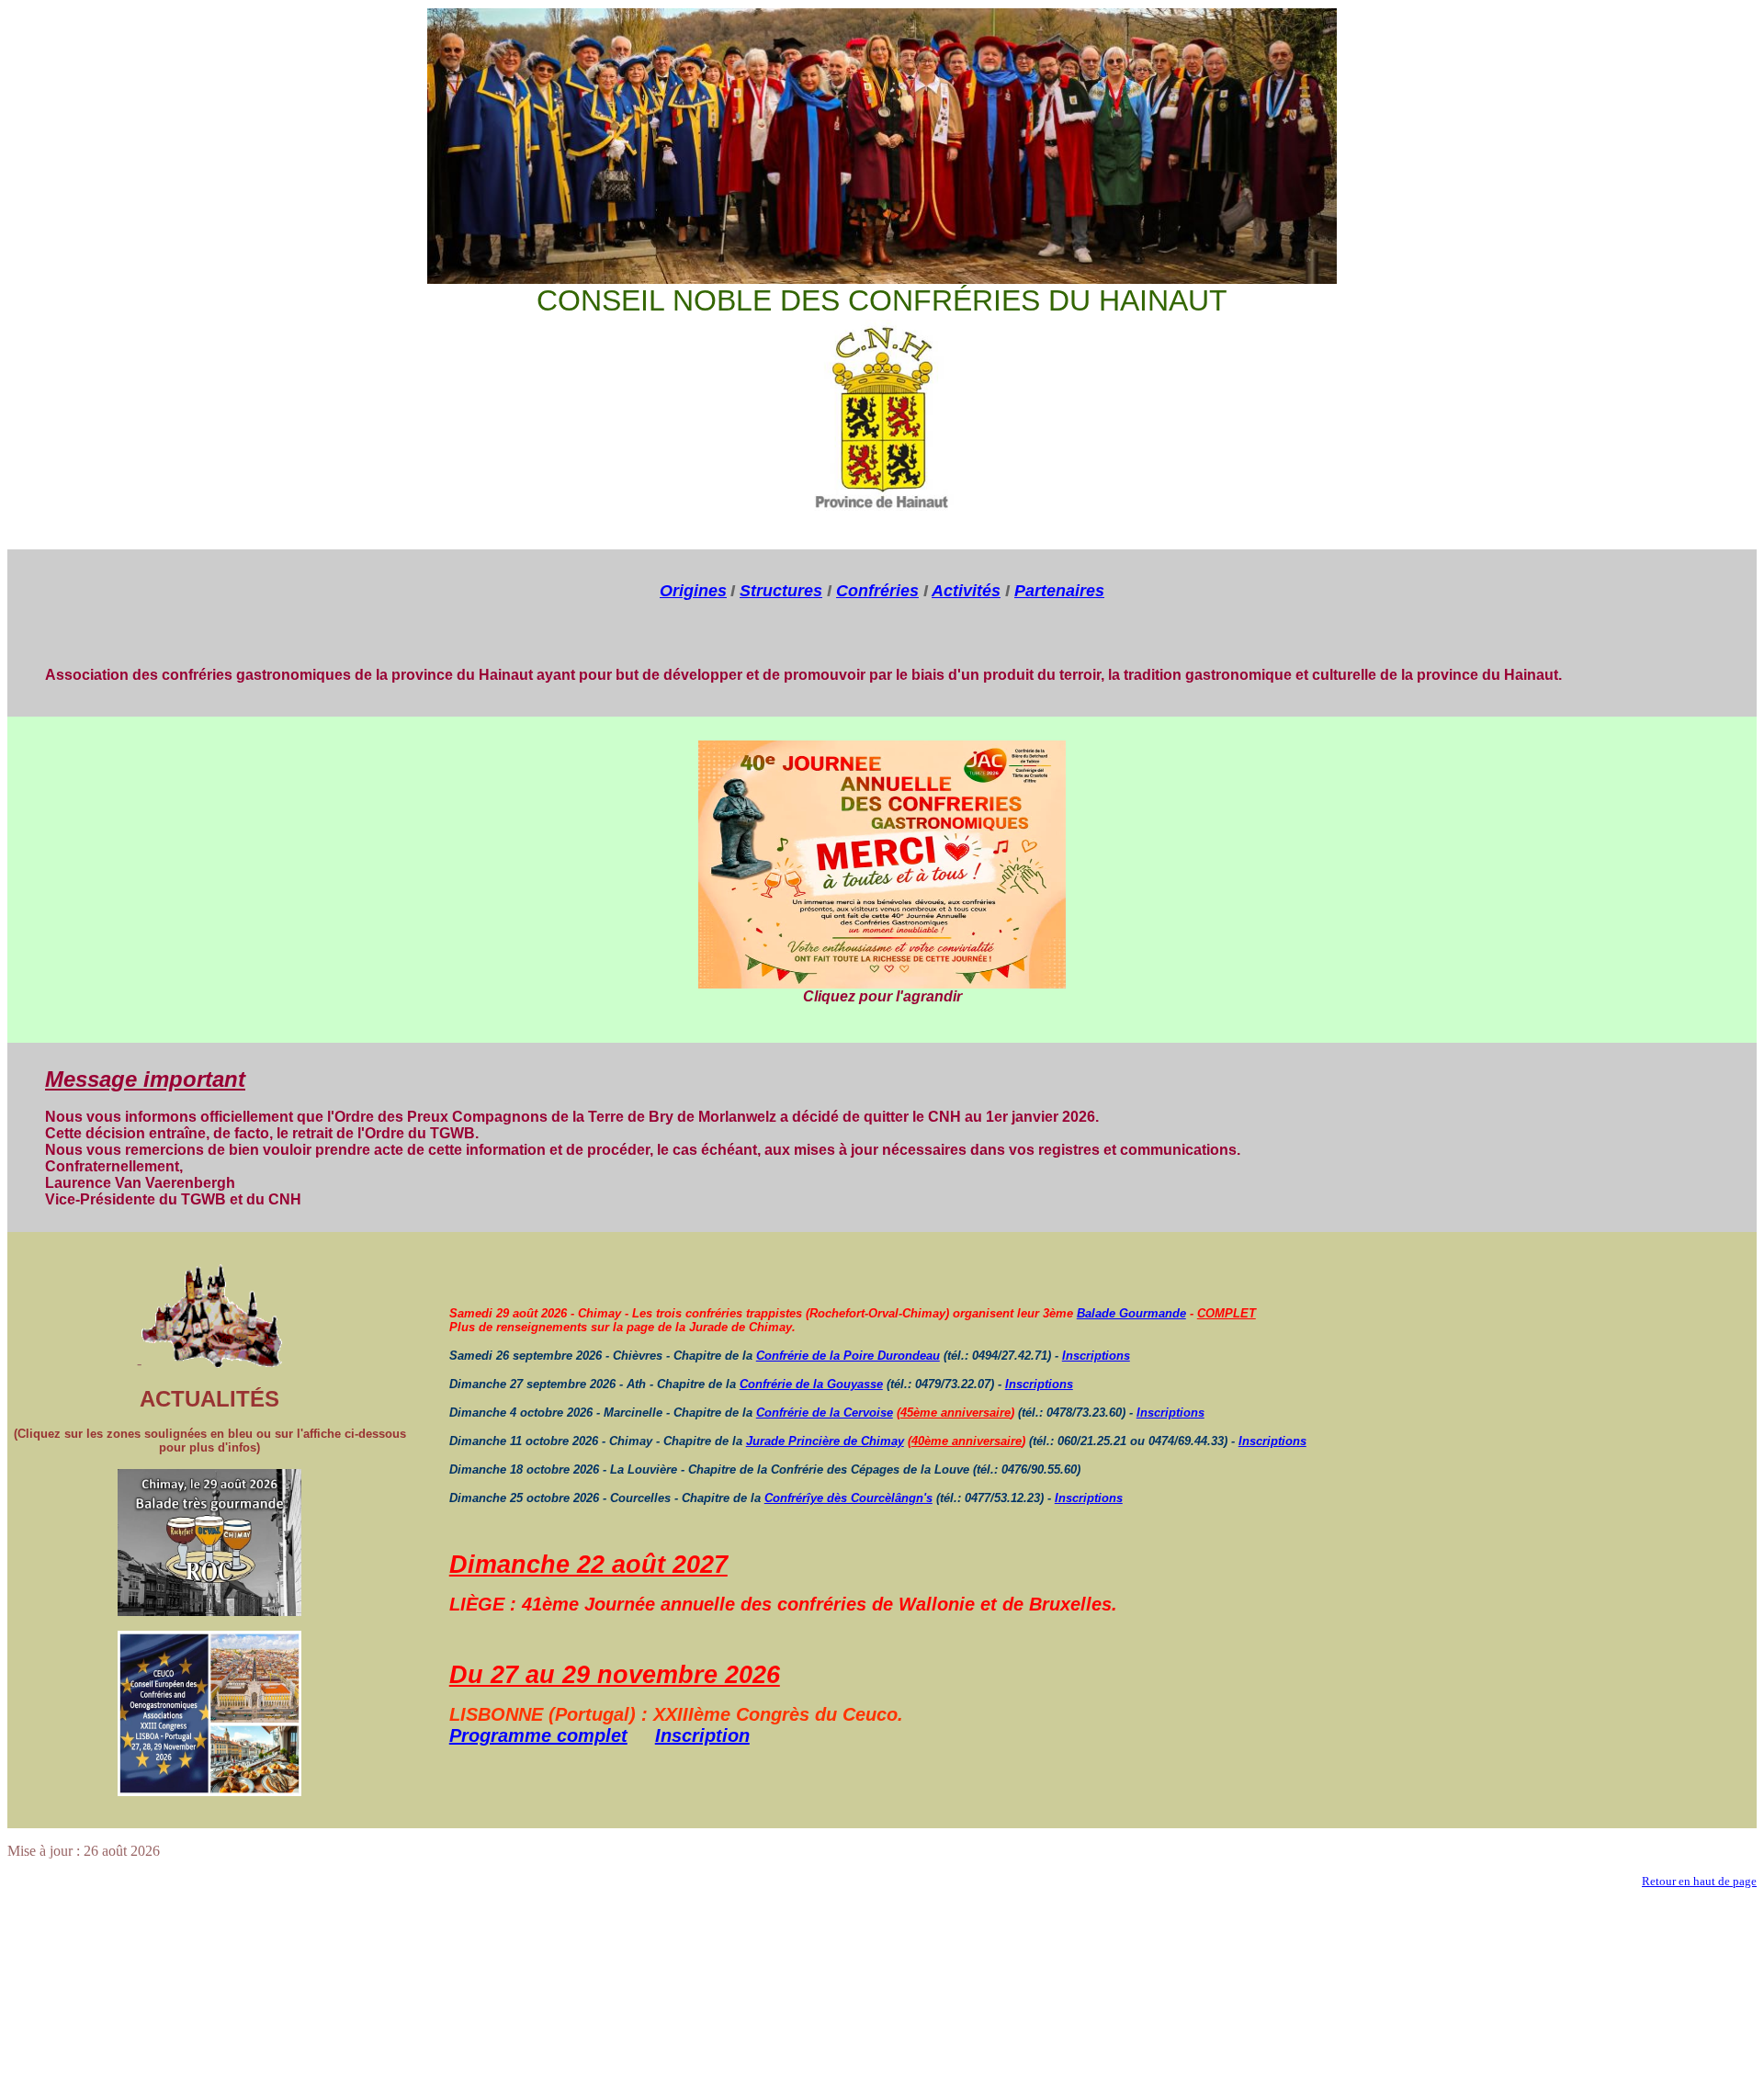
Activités (966, 591)
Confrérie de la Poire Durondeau (848, 1356)
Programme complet (538, 1735)
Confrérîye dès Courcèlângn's (848, 1498)
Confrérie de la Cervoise (825, 1413)
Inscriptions (1096, 1356)
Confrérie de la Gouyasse (811, 1384)
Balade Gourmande (1131, 1313)
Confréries (877, 591)
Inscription (702, 1735)
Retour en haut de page (1699, 1881)
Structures (781, 591)
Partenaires (1059, 591)
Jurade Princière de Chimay (825, 1441)
